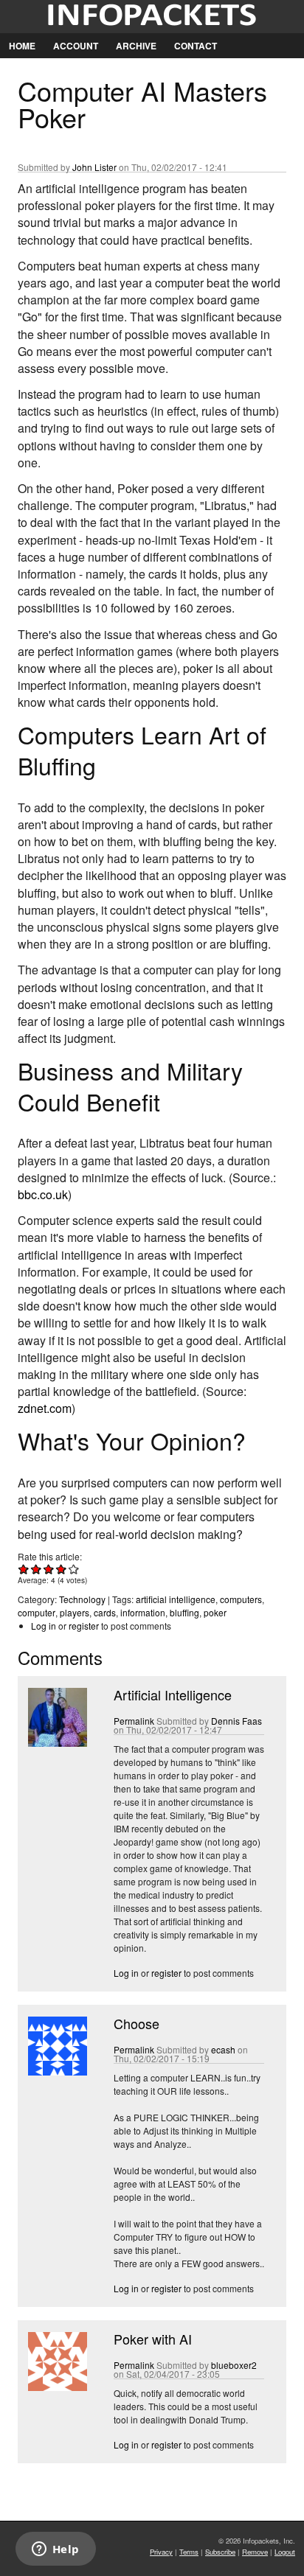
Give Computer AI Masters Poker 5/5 (74, 1569)
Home (22, 46)
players (75, 1612)
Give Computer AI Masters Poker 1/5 (24, 1569)
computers (241, 1599)
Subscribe (220, 2552)
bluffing (184, 1612)
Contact (196, 46)
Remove (255, 2552)
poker (215, 1612)
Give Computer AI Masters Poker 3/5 (49, 1569)
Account (76, 46)
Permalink (134, 1721)
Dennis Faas (236, 1721)
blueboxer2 (234, 2365)
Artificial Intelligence (173, 1694)
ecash (223, 2049)
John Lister (94, 167)
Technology (82, 1599)
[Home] (152, 17)
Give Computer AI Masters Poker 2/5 (37, 1569)
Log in (44, 1626)
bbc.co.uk (43, 1194)
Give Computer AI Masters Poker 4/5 (62, 1569)
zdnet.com (45, 1408)
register (84, 1626)
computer (37, 1612)
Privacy (161, 2552)
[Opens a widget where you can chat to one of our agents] (55, 2550)
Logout (285, 2552)
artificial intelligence (176, 1599)
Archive (136, 46)
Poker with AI (153, 2339)
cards (105, 1612)
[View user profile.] (56, 1743)
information (143, 1612)
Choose (137, 2023)
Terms (189, 2552)
